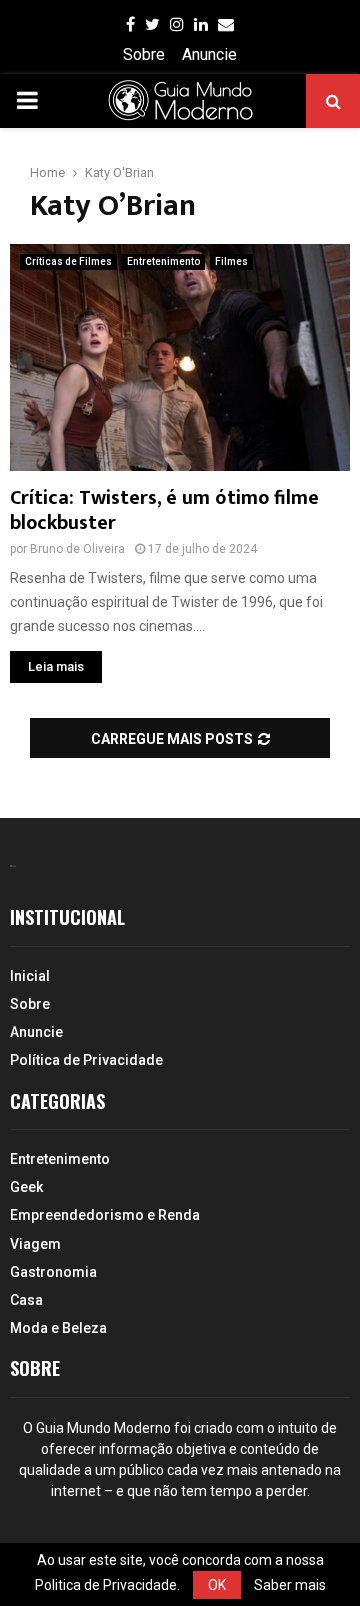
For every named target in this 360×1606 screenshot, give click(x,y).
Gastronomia (53, 1272)
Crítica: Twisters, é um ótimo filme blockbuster (164, 510)
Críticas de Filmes (68, 261)
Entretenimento (163, 261)
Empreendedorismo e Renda (105, 1215)
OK (217, 1585)
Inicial (30, 976)
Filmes (231, 261)
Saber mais (290, 1585)
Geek (26, 1187)
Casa (26, 1300)
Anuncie (209, 54)
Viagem (35, 1244)
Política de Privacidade (86, 1060)
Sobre (144, 54)
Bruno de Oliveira (77, 549)
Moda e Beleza (58, 1328)
